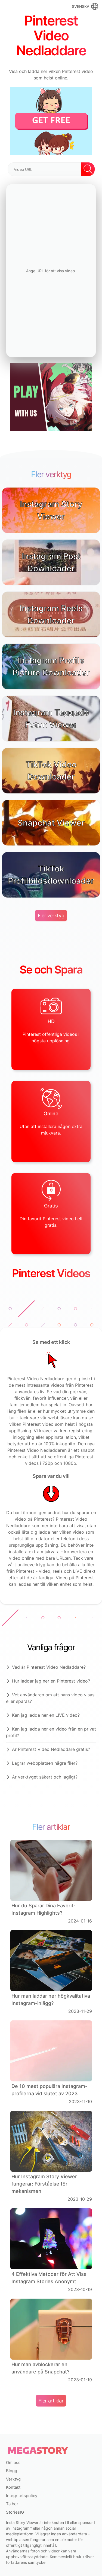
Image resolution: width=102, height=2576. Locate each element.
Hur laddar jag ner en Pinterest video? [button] (51, 1681)
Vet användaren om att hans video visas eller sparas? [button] (50, 1698)
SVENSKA (81, 6)
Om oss (13, 2463)
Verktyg (13, 2479)
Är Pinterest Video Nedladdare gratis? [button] (51, 1749)
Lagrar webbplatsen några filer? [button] (45, 1763)
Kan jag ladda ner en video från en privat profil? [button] (51, 1732)
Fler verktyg (51, 916)
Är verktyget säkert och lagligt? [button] (45, 1777)
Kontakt (13, 2487)
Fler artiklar (51, 2401)
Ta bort (13, 2504)
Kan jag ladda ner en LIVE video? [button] (46, 1715)
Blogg (12, 2471)
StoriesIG (15, 2512)
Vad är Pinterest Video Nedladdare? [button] (49, 1667)
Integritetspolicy (22, 2496)
